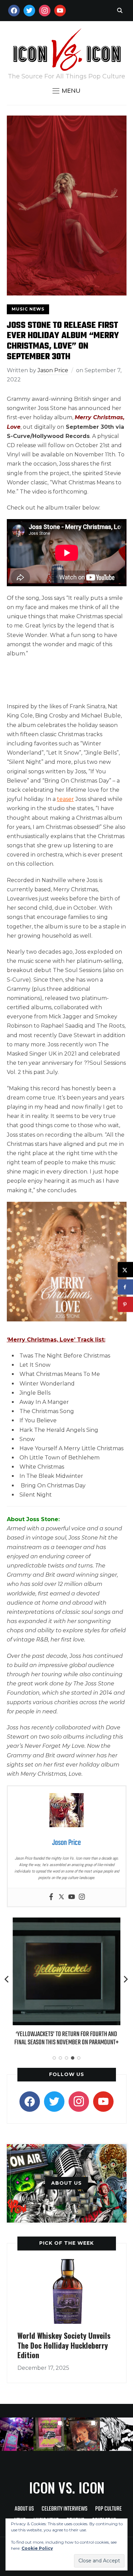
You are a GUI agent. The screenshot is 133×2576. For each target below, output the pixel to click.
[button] (66, 91)
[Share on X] (125, 1270)
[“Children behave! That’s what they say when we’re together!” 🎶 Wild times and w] (83, 2434)
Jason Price (53, 370)
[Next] (126, 1979)
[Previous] (7, 1979)
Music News (28, 309)
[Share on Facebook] (125, 1287)
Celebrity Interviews (64, 2509)
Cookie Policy (37, 2548)
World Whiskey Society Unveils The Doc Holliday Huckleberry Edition (64, 2345)
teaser (65, 799)
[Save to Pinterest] (125, 1305)
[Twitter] (61, 1897)
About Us (24, 2509)
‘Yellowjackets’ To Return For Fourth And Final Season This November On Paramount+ (66, 2038)
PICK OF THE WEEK (66, 2243)
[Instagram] (82, 1897)
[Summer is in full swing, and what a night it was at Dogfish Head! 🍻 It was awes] (50, 2434)
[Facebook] (51, 1897)
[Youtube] (72, 1897)
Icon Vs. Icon (67, 2487)
